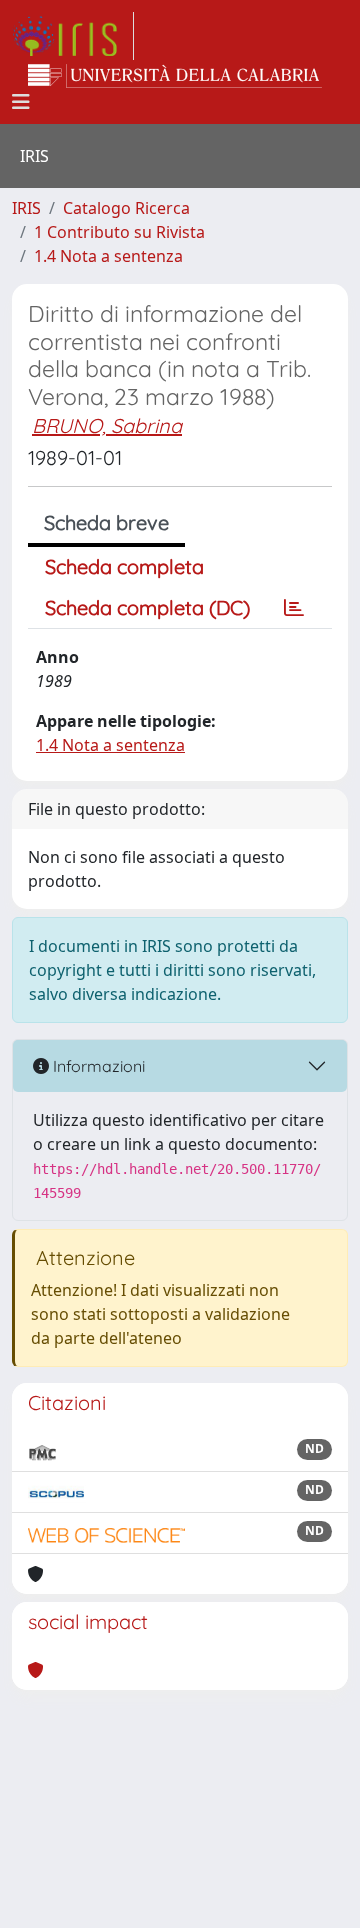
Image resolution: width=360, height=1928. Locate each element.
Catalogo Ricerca (126, 208)
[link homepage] (73, 36)
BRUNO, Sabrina (107, 425)
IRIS (26, 208)
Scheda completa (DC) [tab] (147, 607)
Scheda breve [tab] (106, 522)
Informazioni (97, 1066)
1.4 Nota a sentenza (108, 256)
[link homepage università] (175, 76)
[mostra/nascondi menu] (21, 102)
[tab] (294, 608)
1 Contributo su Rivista (119, 232)
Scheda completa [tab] (124, 566)
